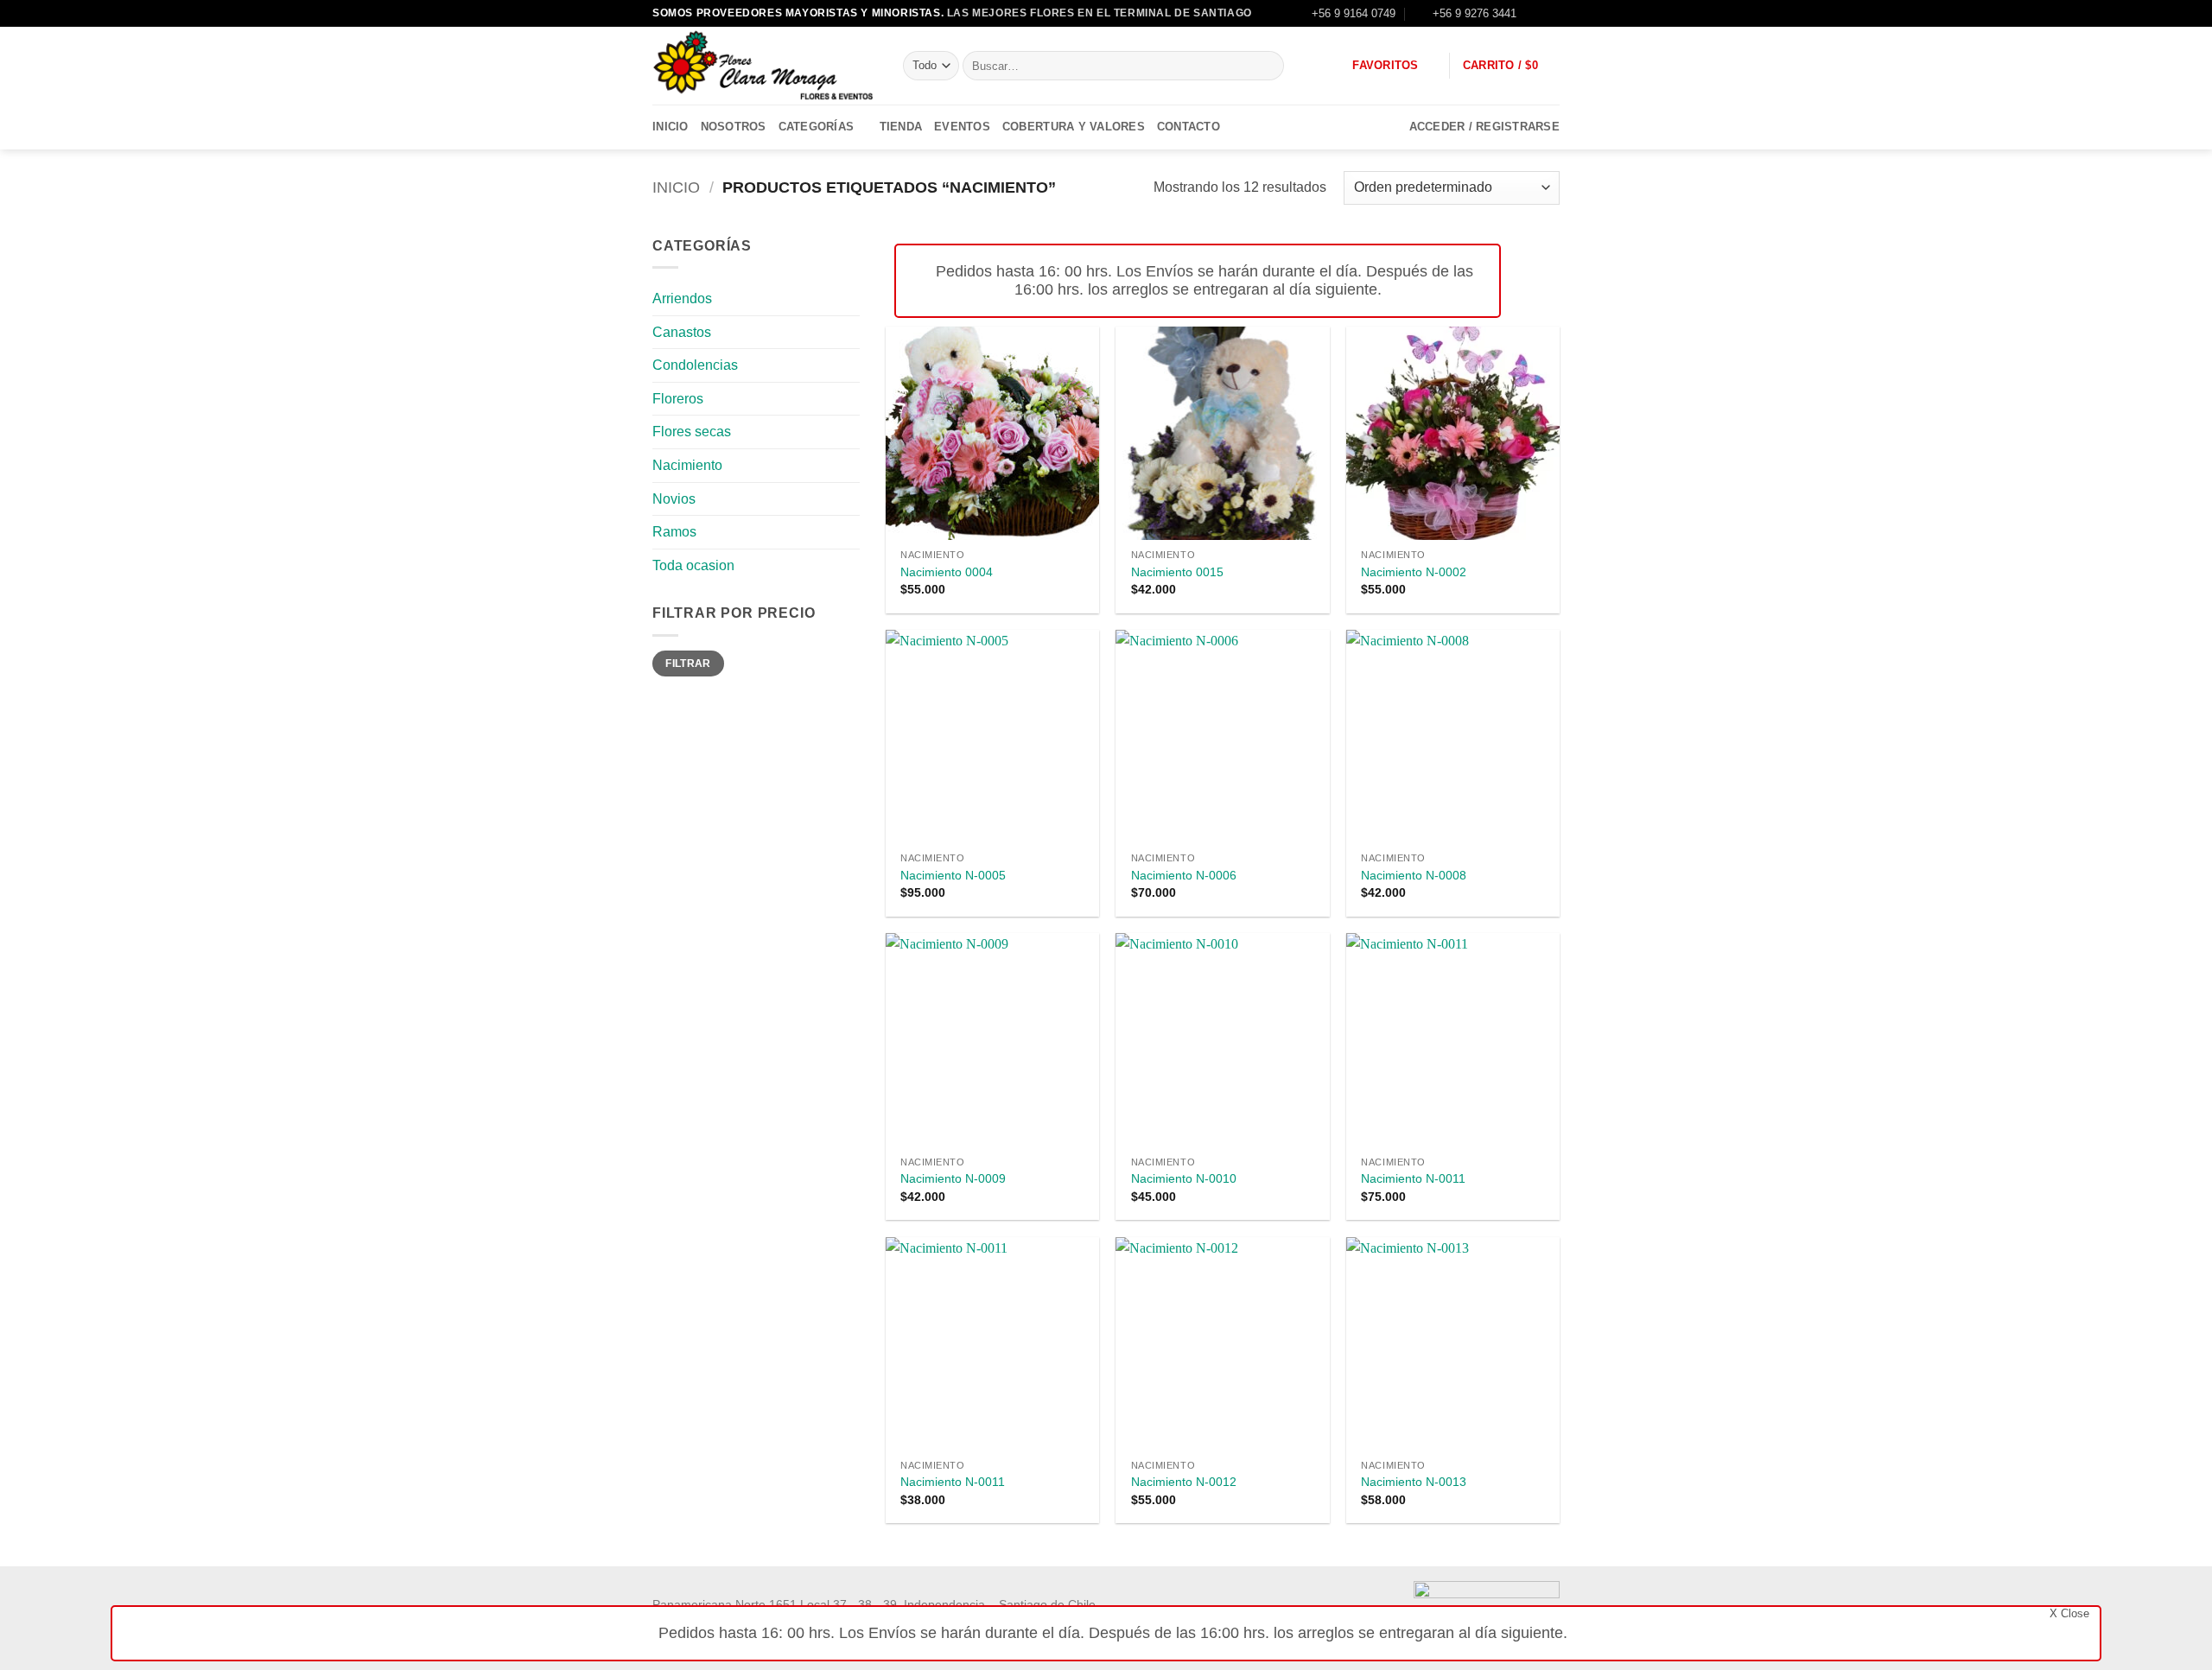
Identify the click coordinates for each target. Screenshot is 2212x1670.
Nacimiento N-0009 (953, 1178)
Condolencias (695, 365)
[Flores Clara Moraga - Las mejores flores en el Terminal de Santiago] (765, 66)
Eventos (962, 127)
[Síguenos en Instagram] (1535, 13)
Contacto (1189, 127)
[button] (1511, 66)
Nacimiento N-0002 (1414, 572)
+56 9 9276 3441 (1475, 13)
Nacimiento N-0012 (1184, 1482)
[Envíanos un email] (1551, 13)
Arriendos (682, 298)
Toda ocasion (693, 565)
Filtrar (688, 664)
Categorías (817, 127)
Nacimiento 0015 (1177, 572)
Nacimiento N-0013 (1414, 1482)
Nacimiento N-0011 (1413, 1178)
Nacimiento (687, 465)
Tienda (901, 127)
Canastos (682, 332)
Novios (674, 499)
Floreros (678, 399)
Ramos (674, 532)
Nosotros (734, 127)
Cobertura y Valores (1074, 127)
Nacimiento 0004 (947, 572)
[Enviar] (1267, 66)
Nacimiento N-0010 (1184, 1178)
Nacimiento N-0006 (1184, 875)
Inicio (671, 127)
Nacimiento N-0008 (1414, 875)
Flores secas (692, 432)
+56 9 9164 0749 (1354, 13)
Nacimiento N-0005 (953, 875)
